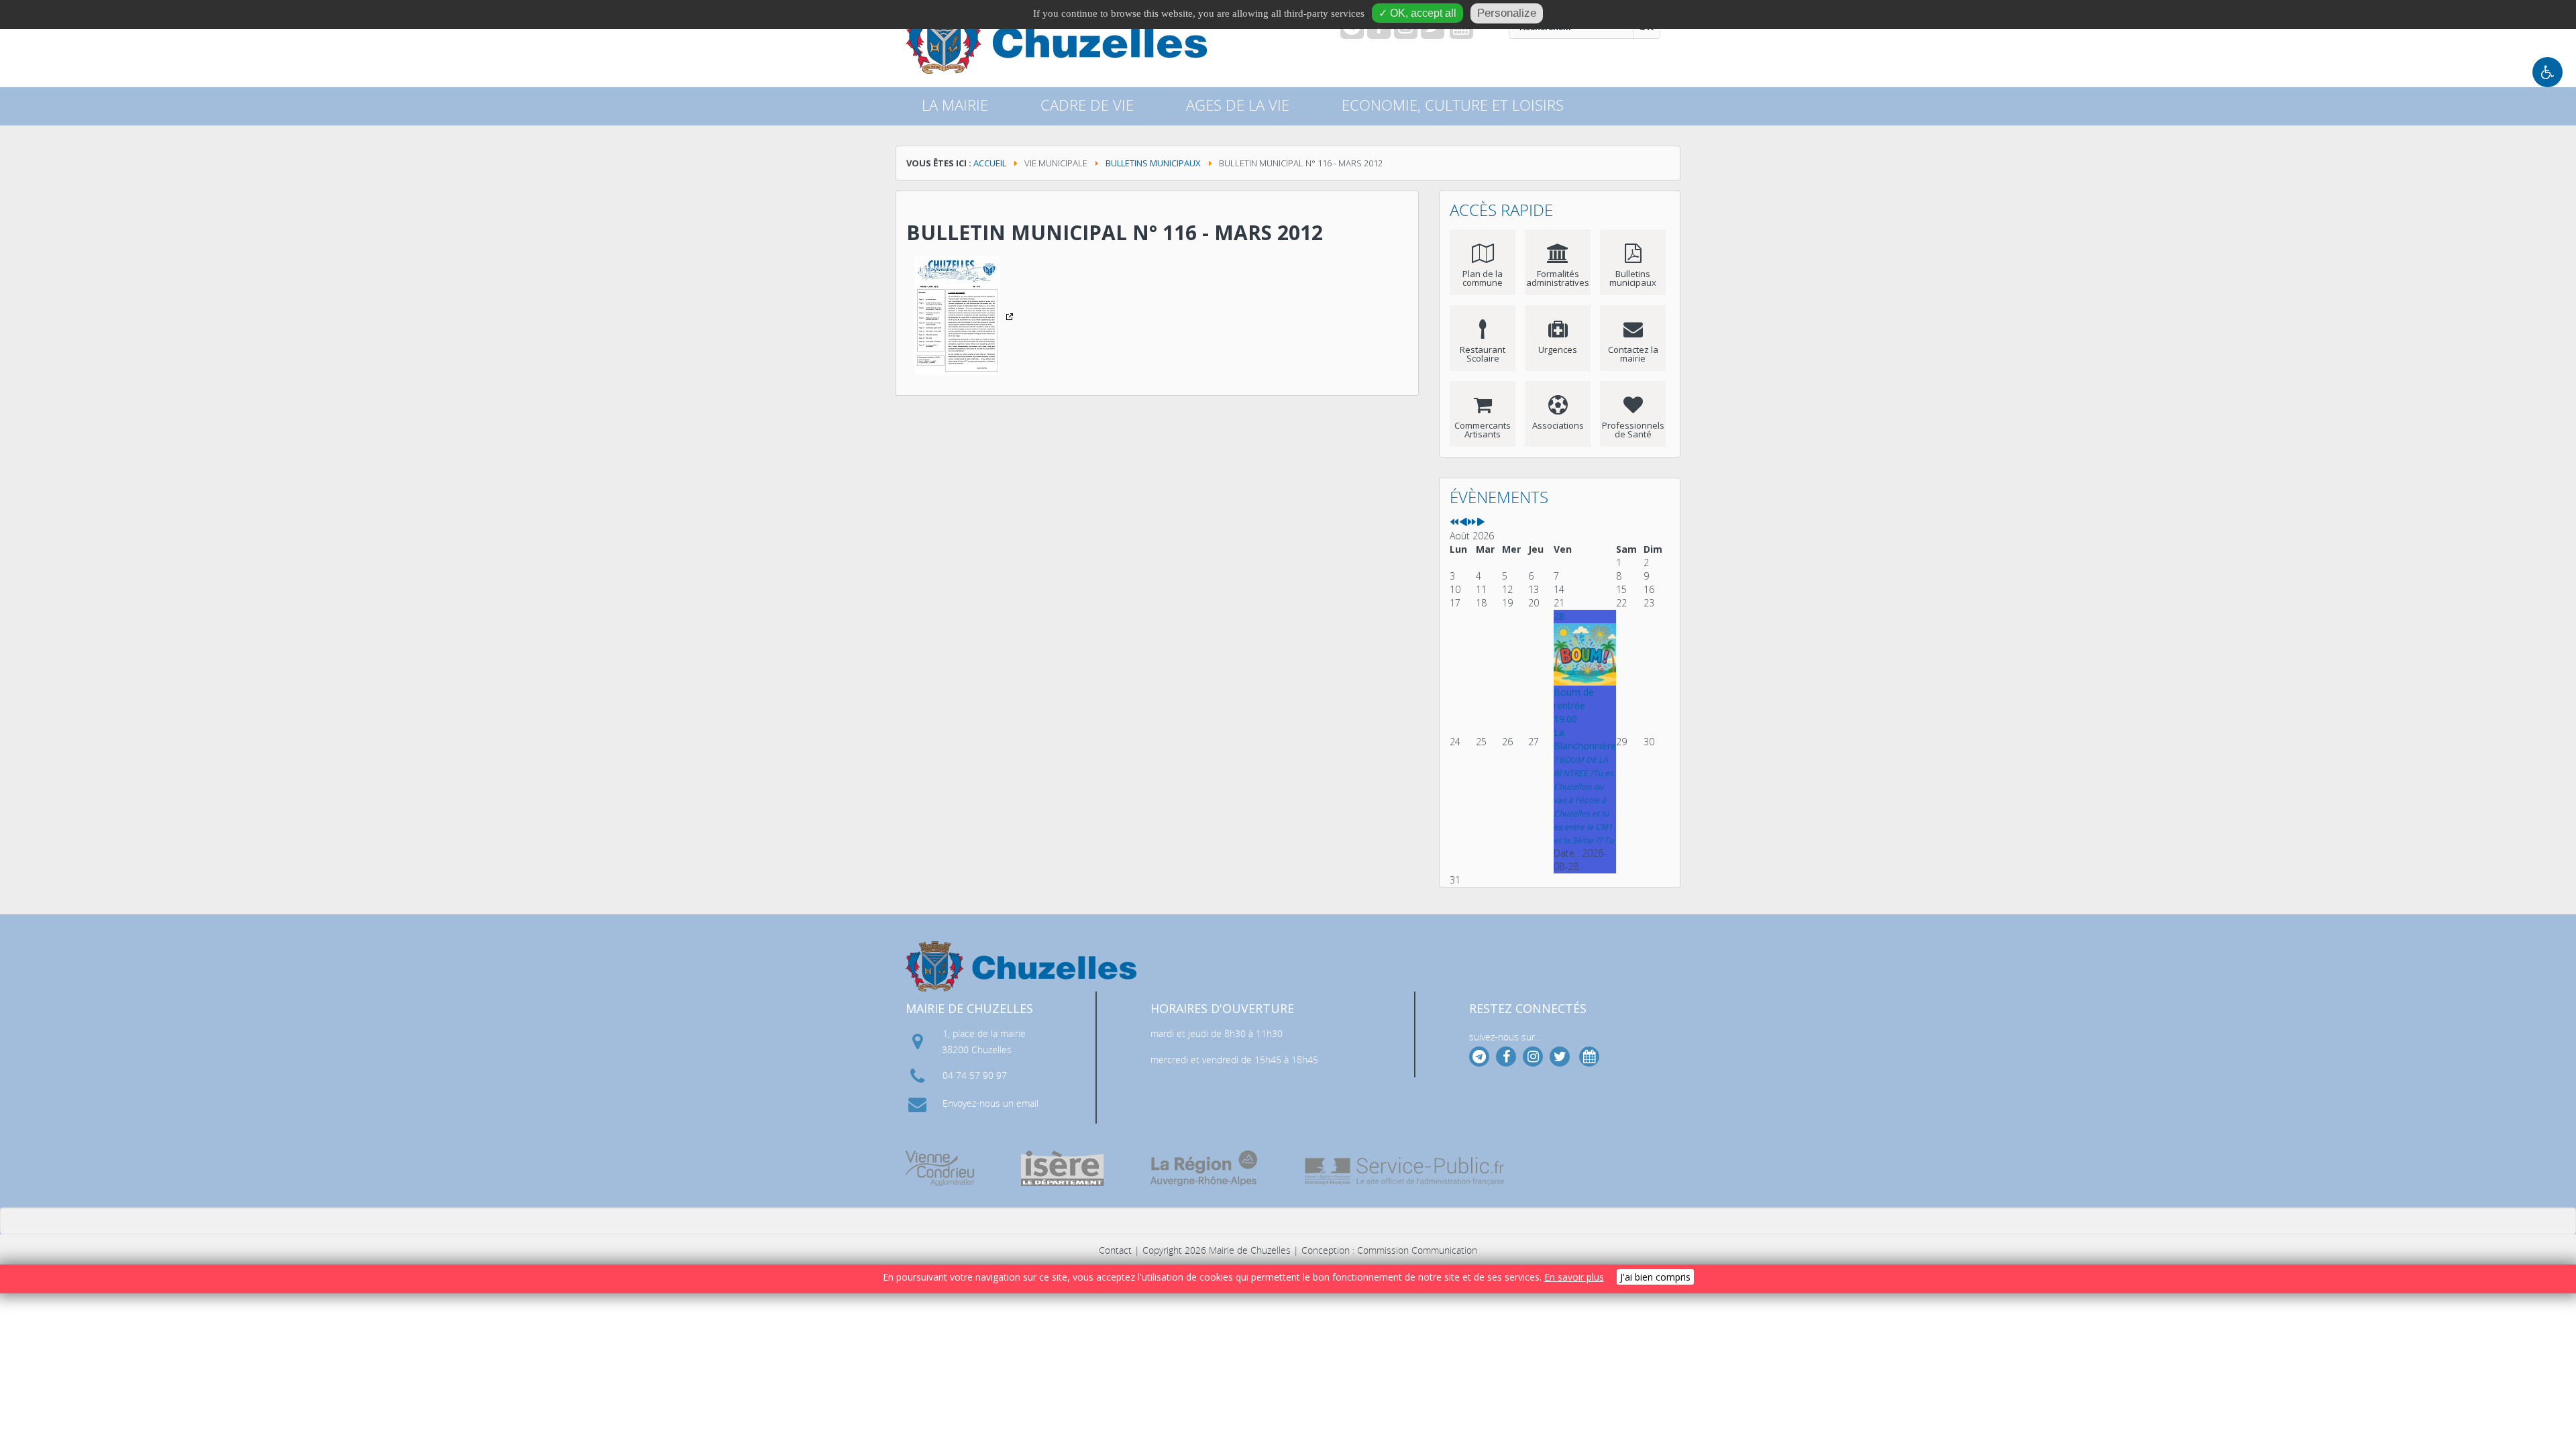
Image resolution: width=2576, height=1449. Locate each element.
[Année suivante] (1472, 522)
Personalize (1507, 13)
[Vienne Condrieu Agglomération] (940, 1168)
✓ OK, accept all (1417, 13)
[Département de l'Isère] (1062, 1168)
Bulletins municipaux (1153, 163)
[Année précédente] (1454, 522)
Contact (1115, 1250)
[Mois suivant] (1481, 522)
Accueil (990, 163)
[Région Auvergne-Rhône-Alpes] (1204, 1168)
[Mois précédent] (1463, 522)
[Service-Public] (1405, 1171)
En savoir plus (1574, 1277)
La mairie (955, 105)
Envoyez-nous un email (990, 1103)
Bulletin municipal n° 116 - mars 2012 (1115, 232)
